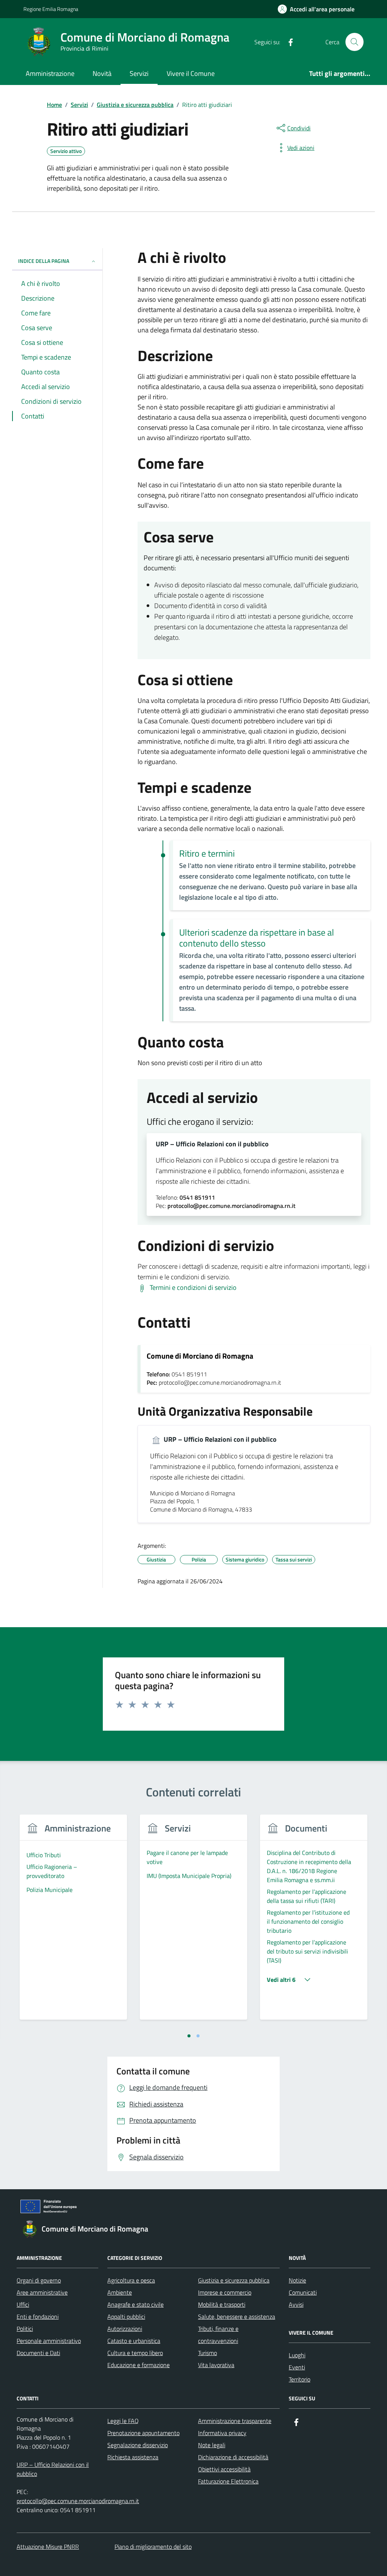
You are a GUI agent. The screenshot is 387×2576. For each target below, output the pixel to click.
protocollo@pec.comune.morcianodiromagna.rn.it (78, 2501)
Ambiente (120, 2292)
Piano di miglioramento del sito (153, 2547)
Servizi (139, 73)
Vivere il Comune (191, 73)
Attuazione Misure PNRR (48, 2547)
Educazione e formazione (139, 2365)
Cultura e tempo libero (135, 2353)
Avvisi (296, 2304)
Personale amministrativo (49, 2341)
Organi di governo (39, 2280)
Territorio (300, 2379)
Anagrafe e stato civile (135, 2304)
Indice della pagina (44, 261)
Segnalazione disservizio (138, 2445)
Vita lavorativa (216, 2365)
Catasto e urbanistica (134, 2341)
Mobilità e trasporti (222, 2304)
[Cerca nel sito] (354, 42)
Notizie (297, 2280)
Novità (102, 73)
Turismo (207, 2353)
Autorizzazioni (125, 2329)
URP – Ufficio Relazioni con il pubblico (212, 1144)
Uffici (23, 2304)
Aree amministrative (42, 2292)
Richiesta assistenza (133, 2457)
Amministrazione (50, 73)
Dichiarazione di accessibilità (233, 2457)
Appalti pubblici (126, 2317)
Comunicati (303, 2292)
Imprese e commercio (225, 2292)
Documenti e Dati (38, 2353)
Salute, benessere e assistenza (237, 2317)
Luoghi (297, 2355)
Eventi (297, 2367)
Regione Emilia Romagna (51, 9)
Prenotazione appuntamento (143, 2433)
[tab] (189, 2036)
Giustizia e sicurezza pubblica (234, 2280)
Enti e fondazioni (38, 2317)
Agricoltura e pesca (131, 2280)
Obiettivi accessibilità (224, 2469)
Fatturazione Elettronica (228, 2481)
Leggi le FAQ (123, 2421)
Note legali (212, 2445)
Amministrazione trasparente (235, 2421)
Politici (25, 2329)
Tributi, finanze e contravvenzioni (218, 2335)
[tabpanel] (73, 1922)
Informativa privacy (222, 2433)
